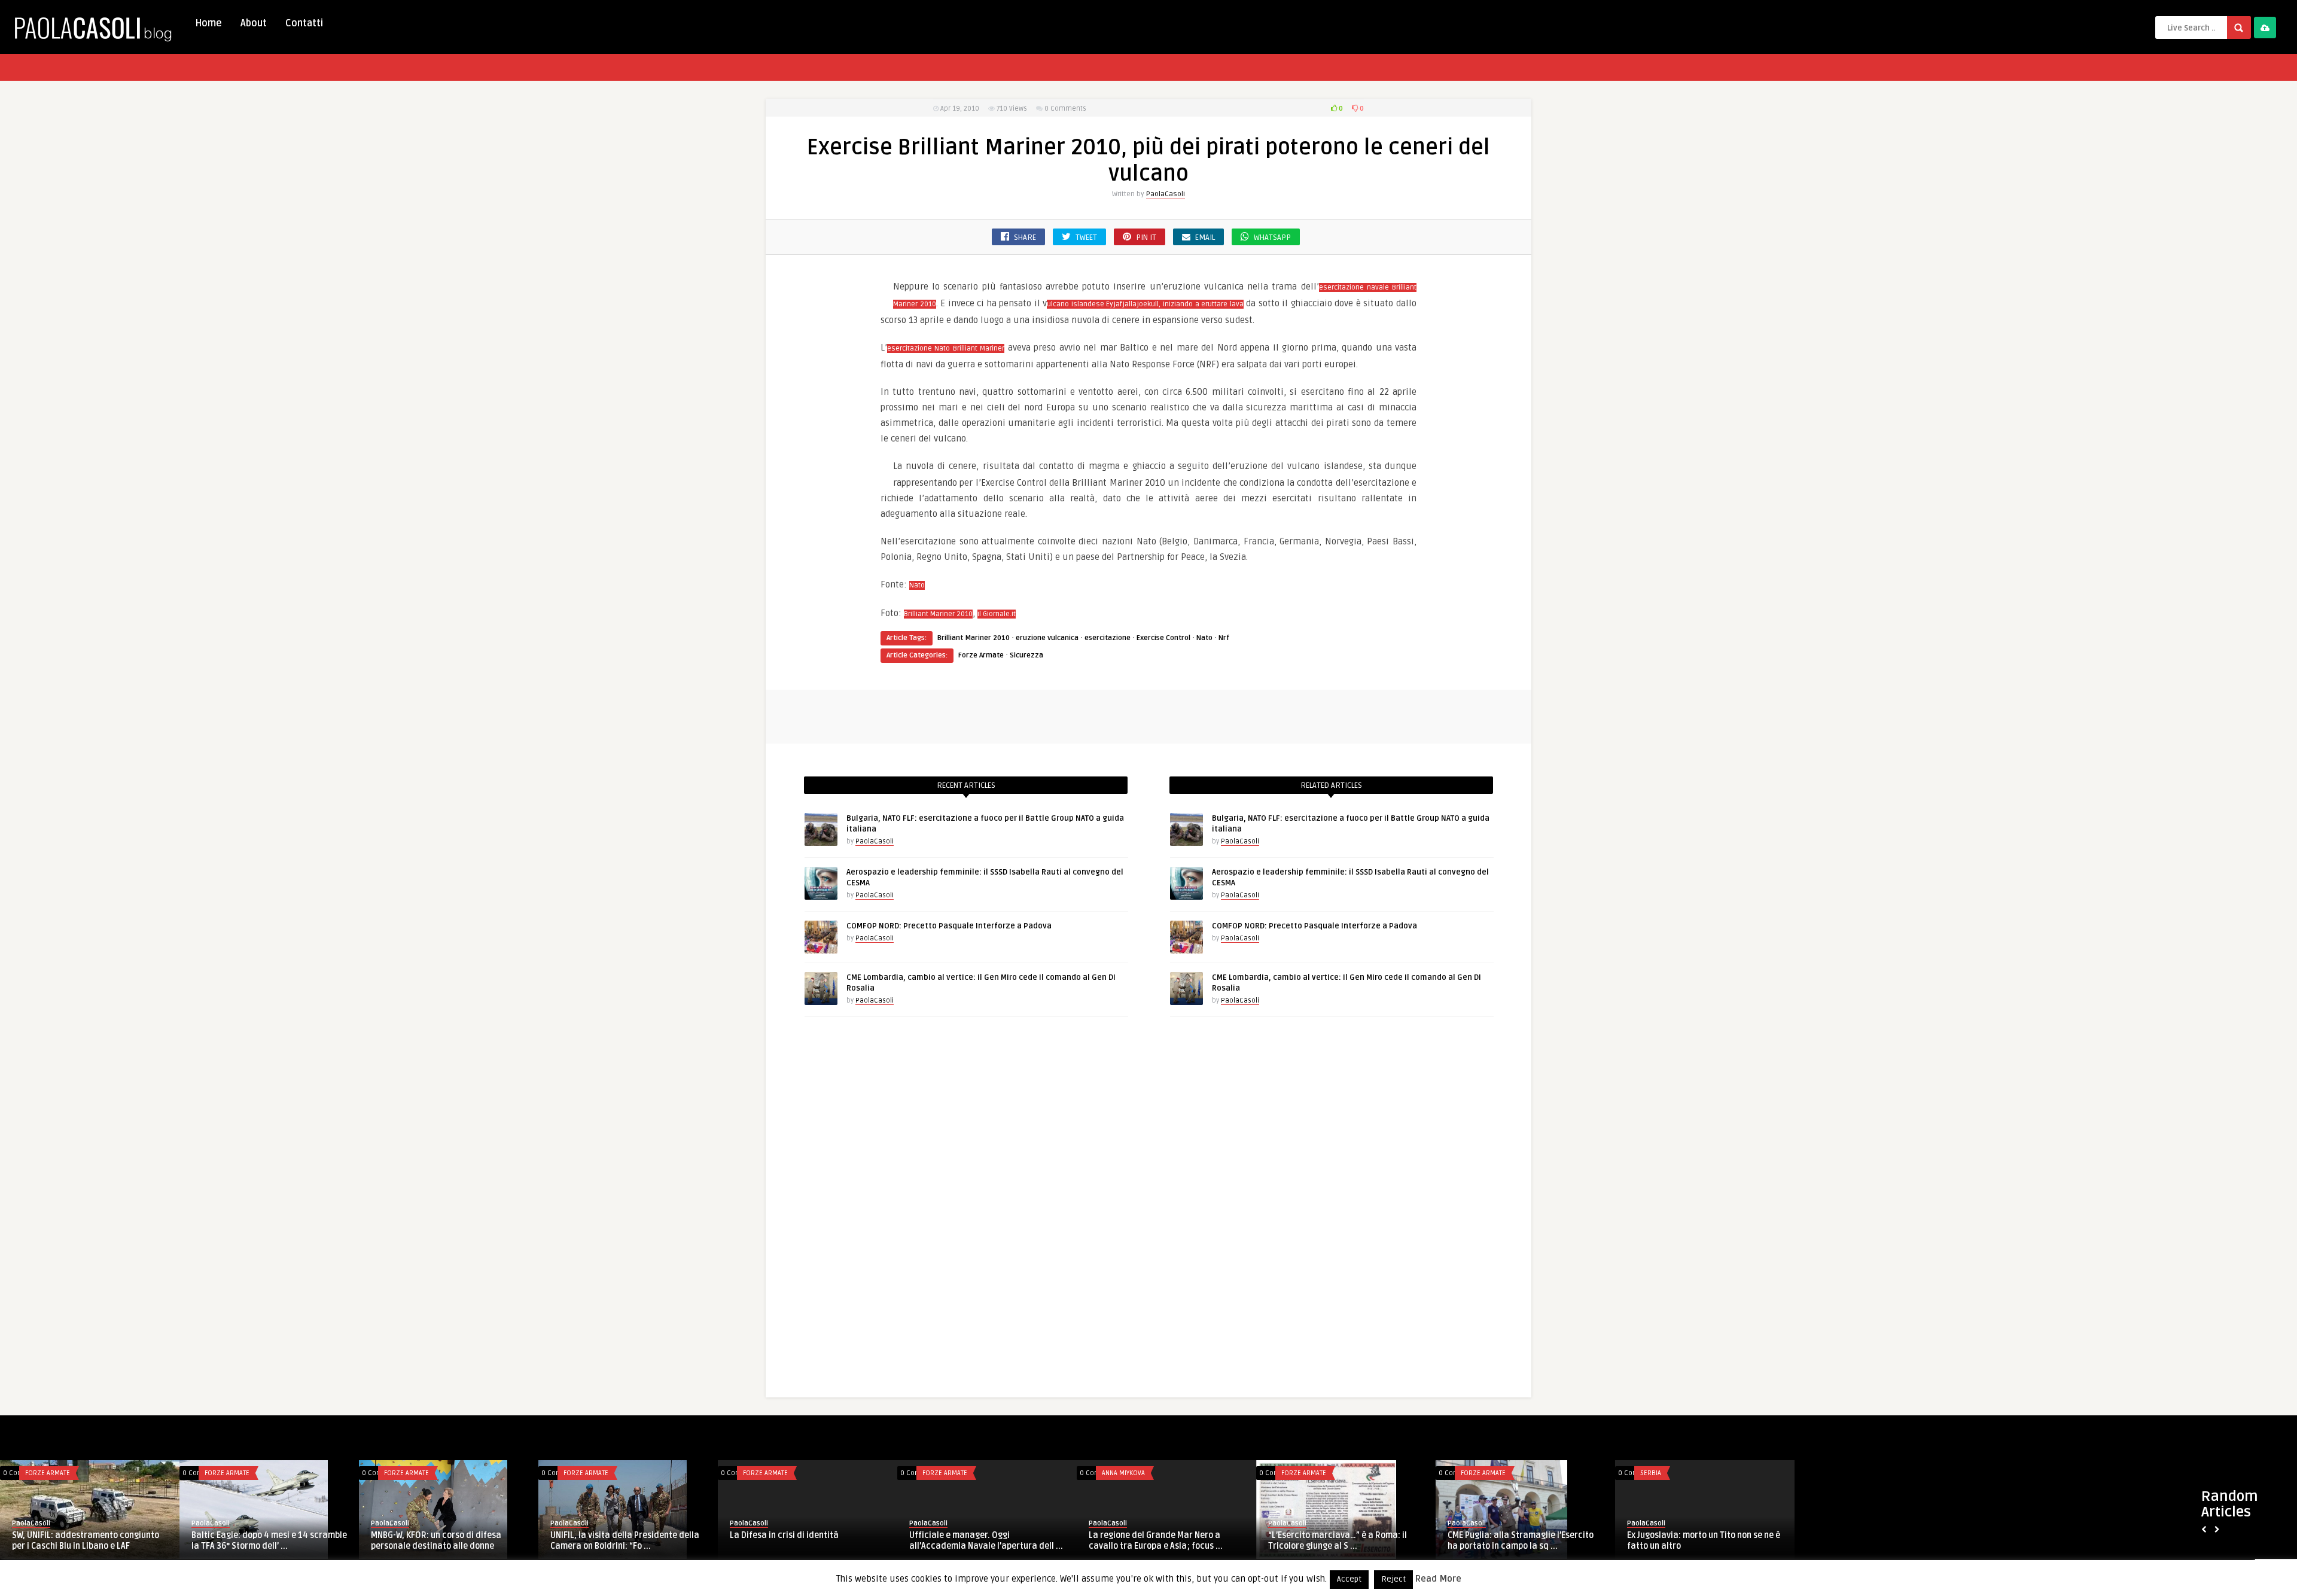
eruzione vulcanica (1047, 638)
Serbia (1651, 1473)
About (254, 23)
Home (208, 23)
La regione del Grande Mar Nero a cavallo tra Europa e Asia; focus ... (1156, 1541)
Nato (917, 585)
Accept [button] (1349, 1579)
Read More (1438, 1579)
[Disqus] (1148, 1210)
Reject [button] (1393, 1579)
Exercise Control (1163, 638)
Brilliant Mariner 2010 (938, 614)
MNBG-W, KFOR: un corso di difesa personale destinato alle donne (436, 1541)
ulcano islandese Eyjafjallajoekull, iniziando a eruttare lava (1145, 304)
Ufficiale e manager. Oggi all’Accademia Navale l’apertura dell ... (986, 1541)
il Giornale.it (997, 614)
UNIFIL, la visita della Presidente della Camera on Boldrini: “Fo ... (625, 1541)
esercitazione (1108, 638)
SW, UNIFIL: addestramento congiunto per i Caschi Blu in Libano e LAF (86, 1541)
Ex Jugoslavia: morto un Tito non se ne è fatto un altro (1704, 1541)
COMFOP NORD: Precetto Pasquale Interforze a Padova (949, 926)
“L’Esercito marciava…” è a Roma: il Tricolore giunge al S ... (1338, 1541)
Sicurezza (1026, 655)
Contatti (304, 23)
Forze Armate (981, 655)
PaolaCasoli (1166, 194)
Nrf (1224, 638)
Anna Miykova (1123, 1473)
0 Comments (1065, 109)
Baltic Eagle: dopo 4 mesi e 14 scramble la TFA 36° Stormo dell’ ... (269, 1541)
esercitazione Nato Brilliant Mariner (946, 348)
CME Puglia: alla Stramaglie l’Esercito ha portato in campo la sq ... (1521, 1541)
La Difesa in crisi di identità (784, 1535)
